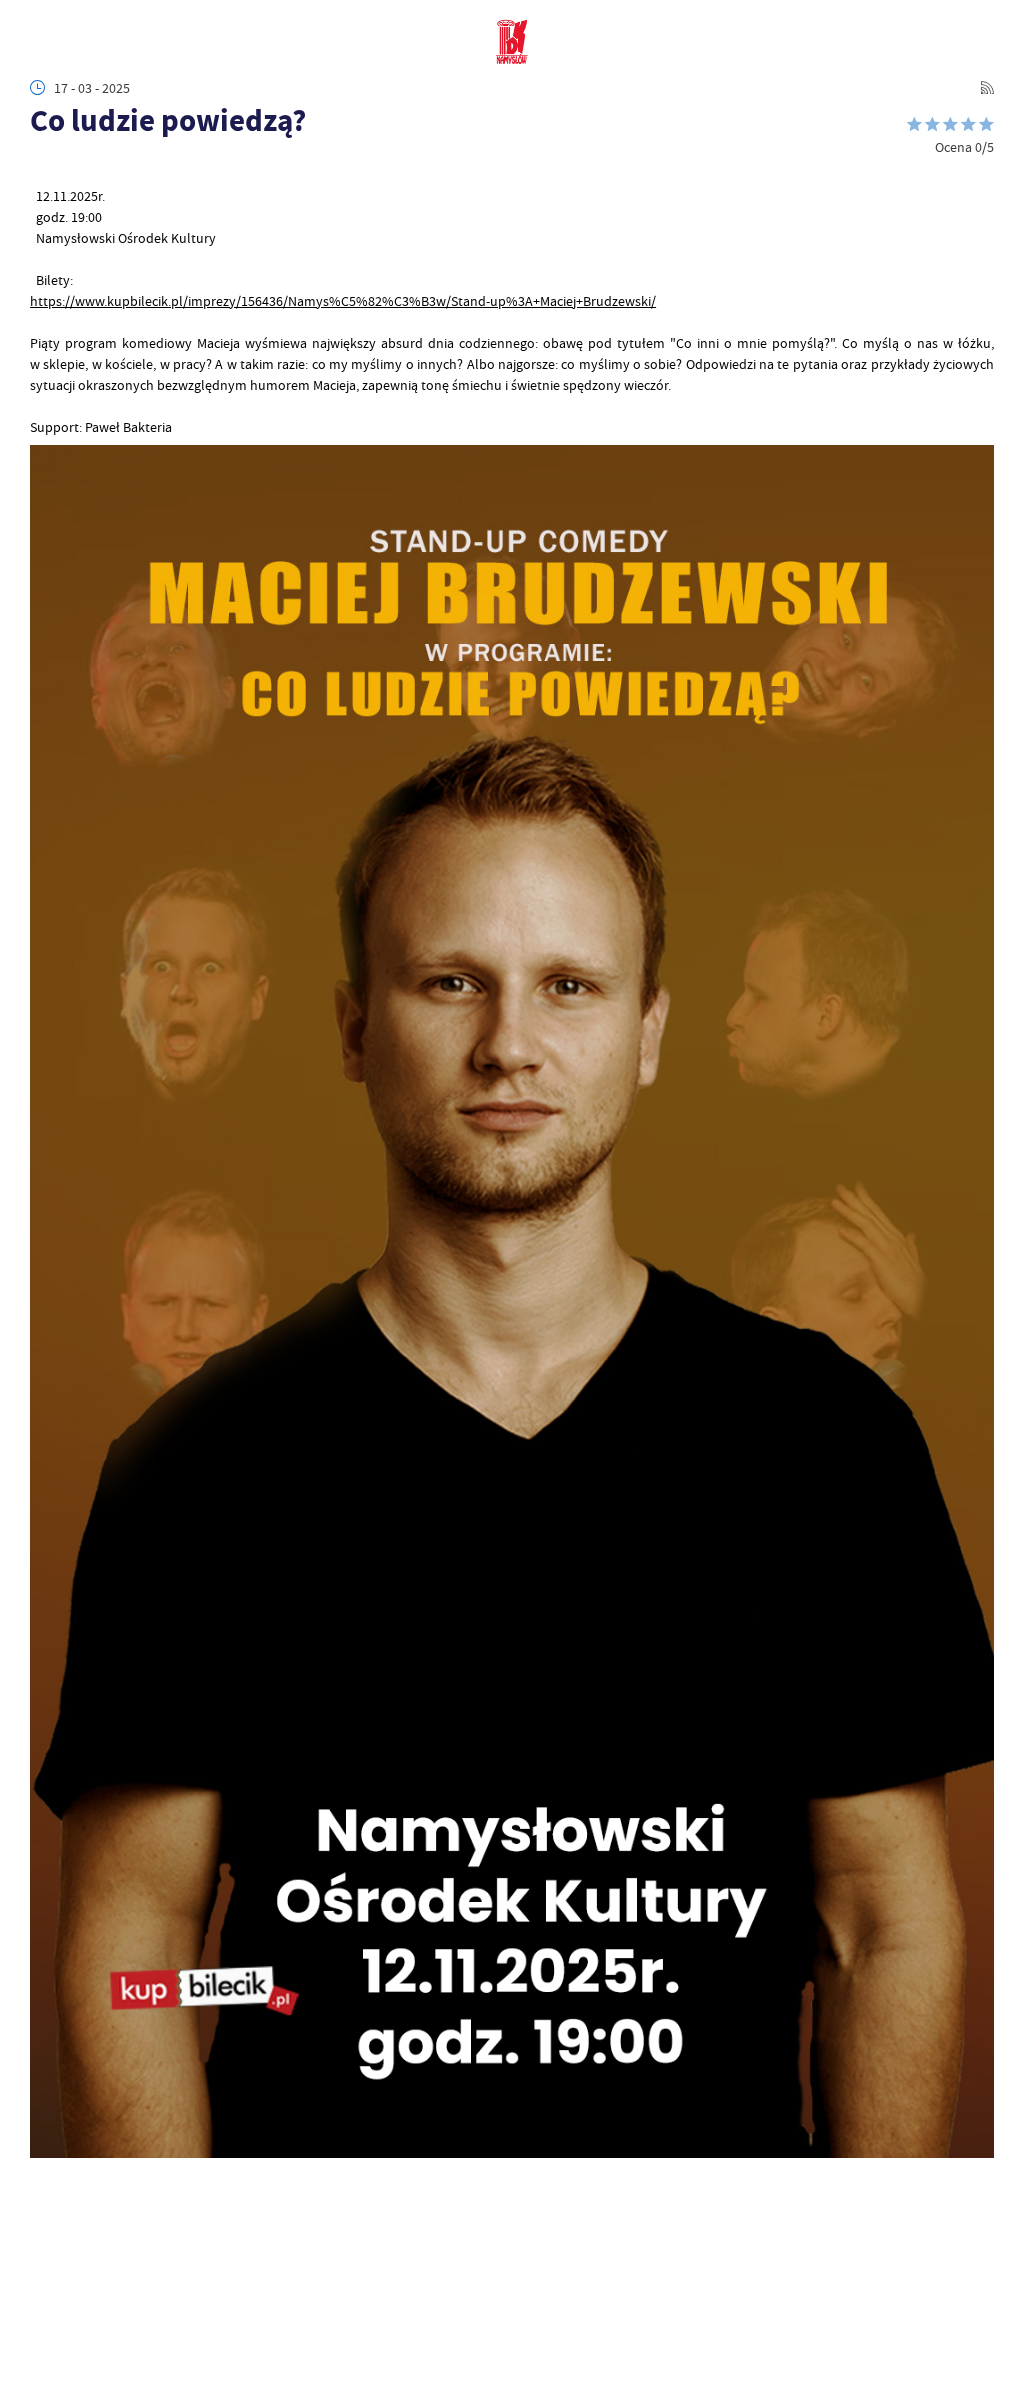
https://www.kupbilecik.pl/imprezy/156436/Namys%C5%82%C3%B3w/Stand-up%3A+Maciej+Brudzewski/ (343, 301)
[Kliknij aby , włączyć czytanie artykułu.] (41, 165)
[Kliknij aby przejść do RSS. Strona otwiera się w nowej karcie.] (987, 88)
